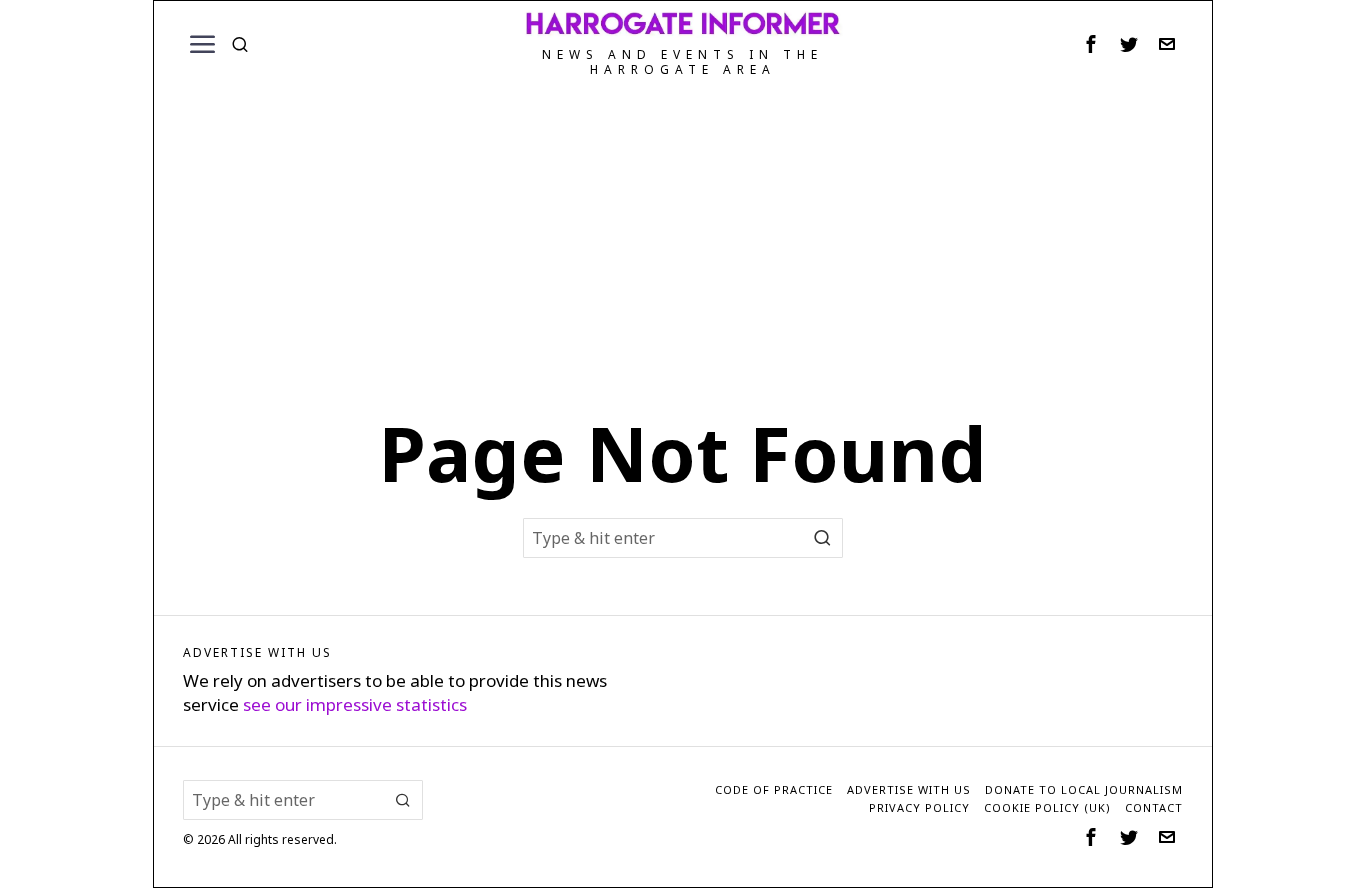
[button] (823, 538)
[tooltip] (1091, 44)
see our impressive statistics (355, 704)
